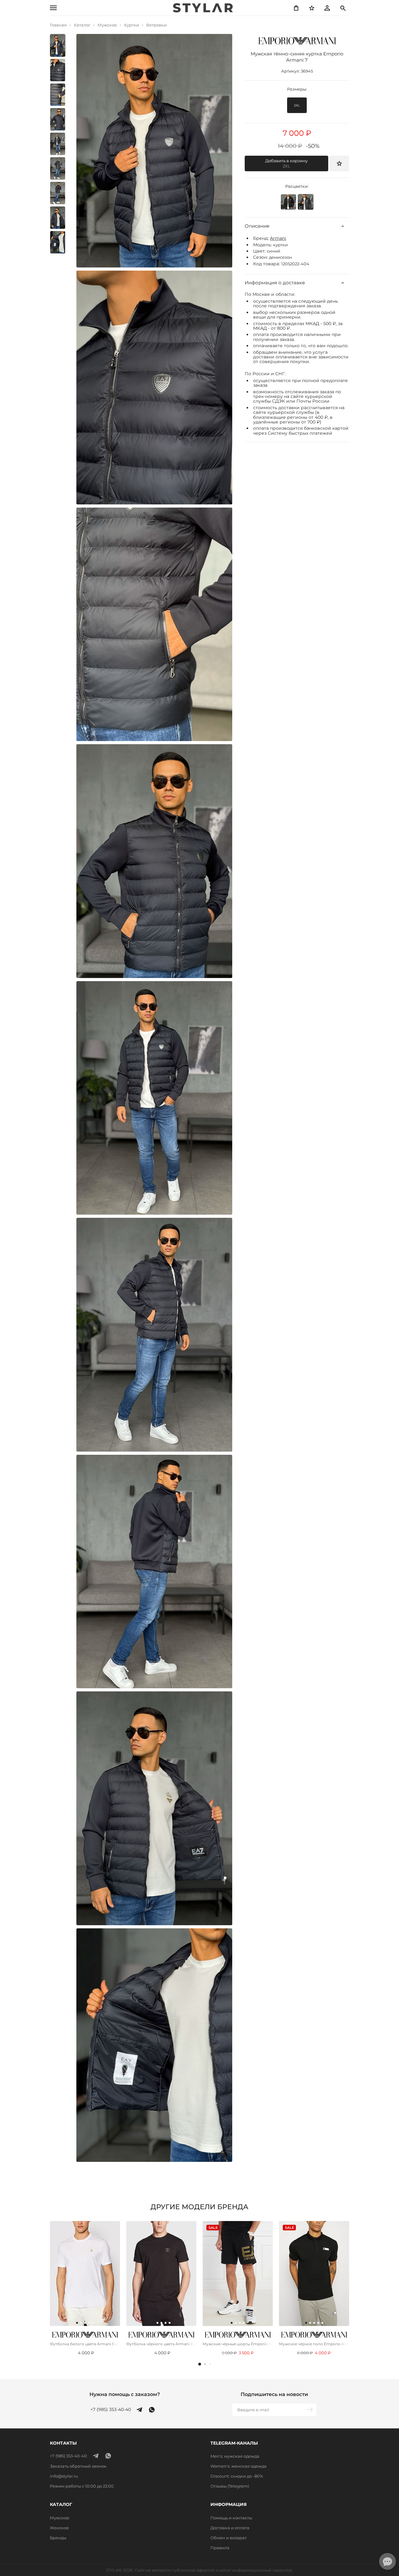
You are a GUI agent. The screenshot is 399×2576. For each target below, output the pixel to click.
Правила (220, 2548)
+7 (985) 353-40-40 (111, 2410)
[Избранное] (312, 8)
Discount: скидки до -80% (237, 2476)
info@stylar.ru (64, 2476)
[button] (200, 2364)
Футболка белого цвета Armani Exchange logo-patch (85, 2344)
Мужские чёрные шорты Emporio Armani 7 (238, 2344)
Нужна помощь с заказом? (125, 2394)
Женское (59, 2528)
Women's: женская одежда (238, 2466)
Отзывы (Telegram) (230, 2486)
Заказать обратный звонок (78, 2466)
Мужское (60, 2518)
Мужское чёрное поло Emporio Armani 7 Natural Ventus (314, 2344)
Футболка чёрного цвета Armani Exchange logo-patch (161, 2344)
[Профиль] (327, 8)
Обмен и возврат (228, 2538)
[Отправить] (310, 2410)
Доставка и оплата (230, 2528)
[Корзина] (296, 8)
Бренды (58, 2538)
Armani (278, 238)
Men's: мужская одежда (235, 2456)
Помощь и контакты (231, 2518)
